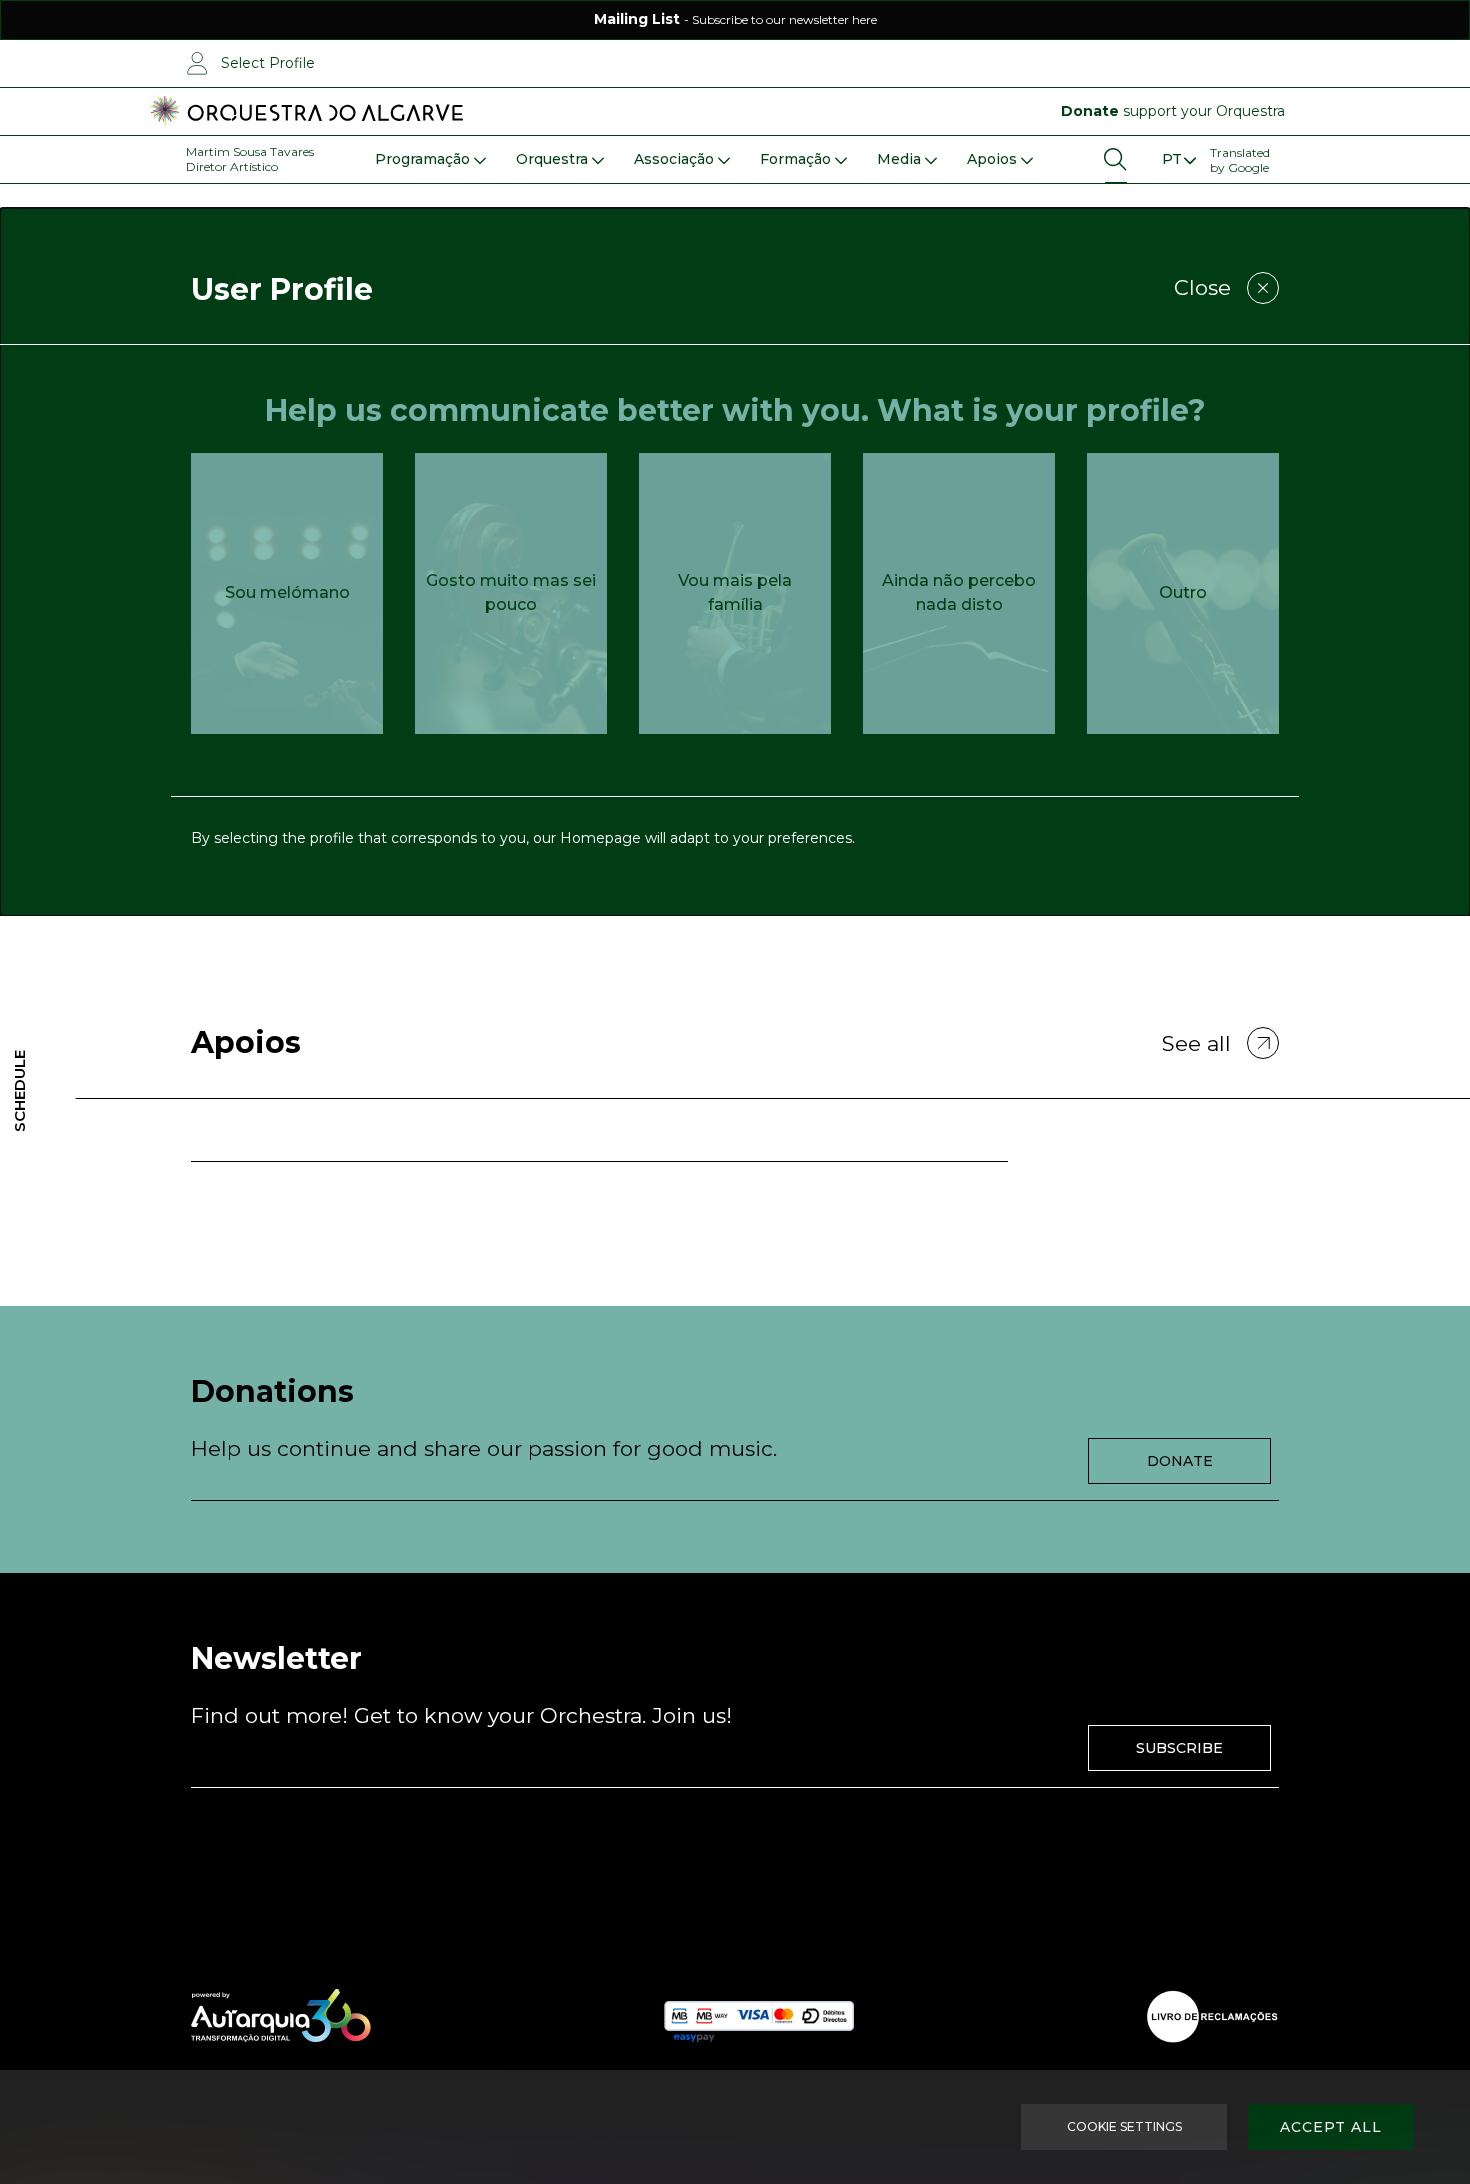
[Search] (1115, 159)
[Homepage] (306, 112)
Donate (1180, 1461)
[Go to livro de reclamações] (1212, 2016)
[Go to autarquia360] (281, 2016)
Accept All (1331, 2127)
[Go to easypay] (759, 2016)
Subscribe (1179, 1748)
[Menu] (1178, 159)
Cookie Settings (1124, 2126)
